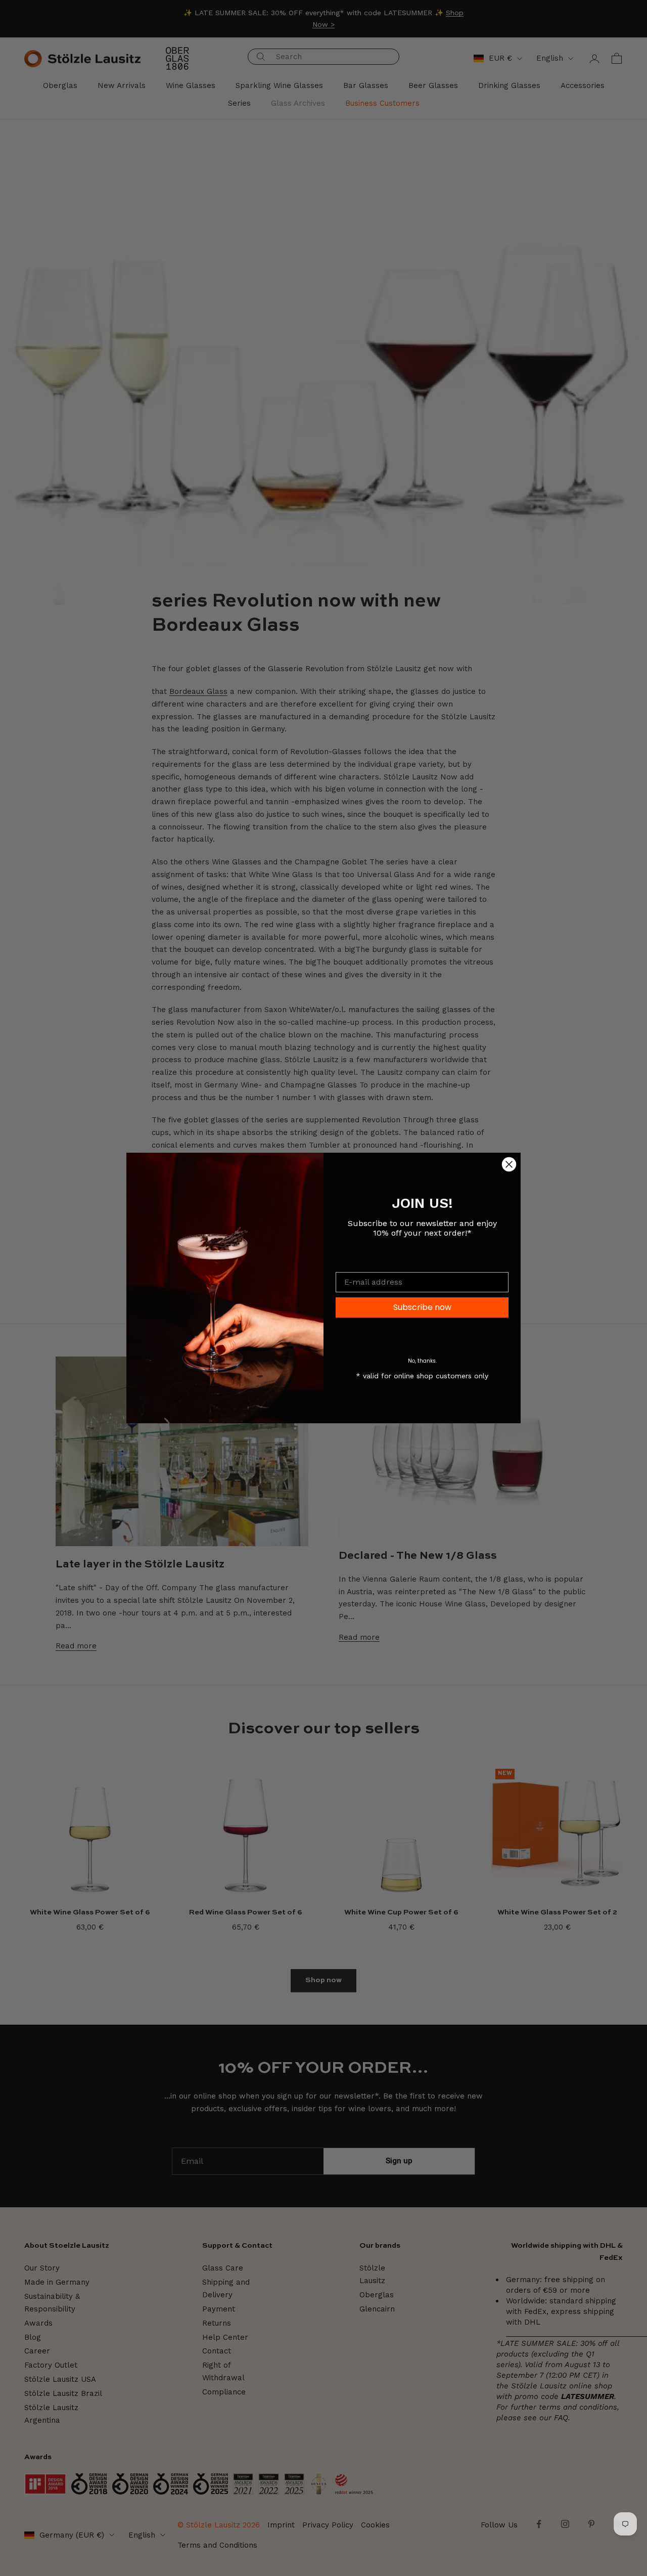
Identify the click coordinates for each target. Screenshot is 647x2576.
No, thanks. (422, 1361)
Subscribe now (422, 1307)
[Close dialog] (509, 1164)
